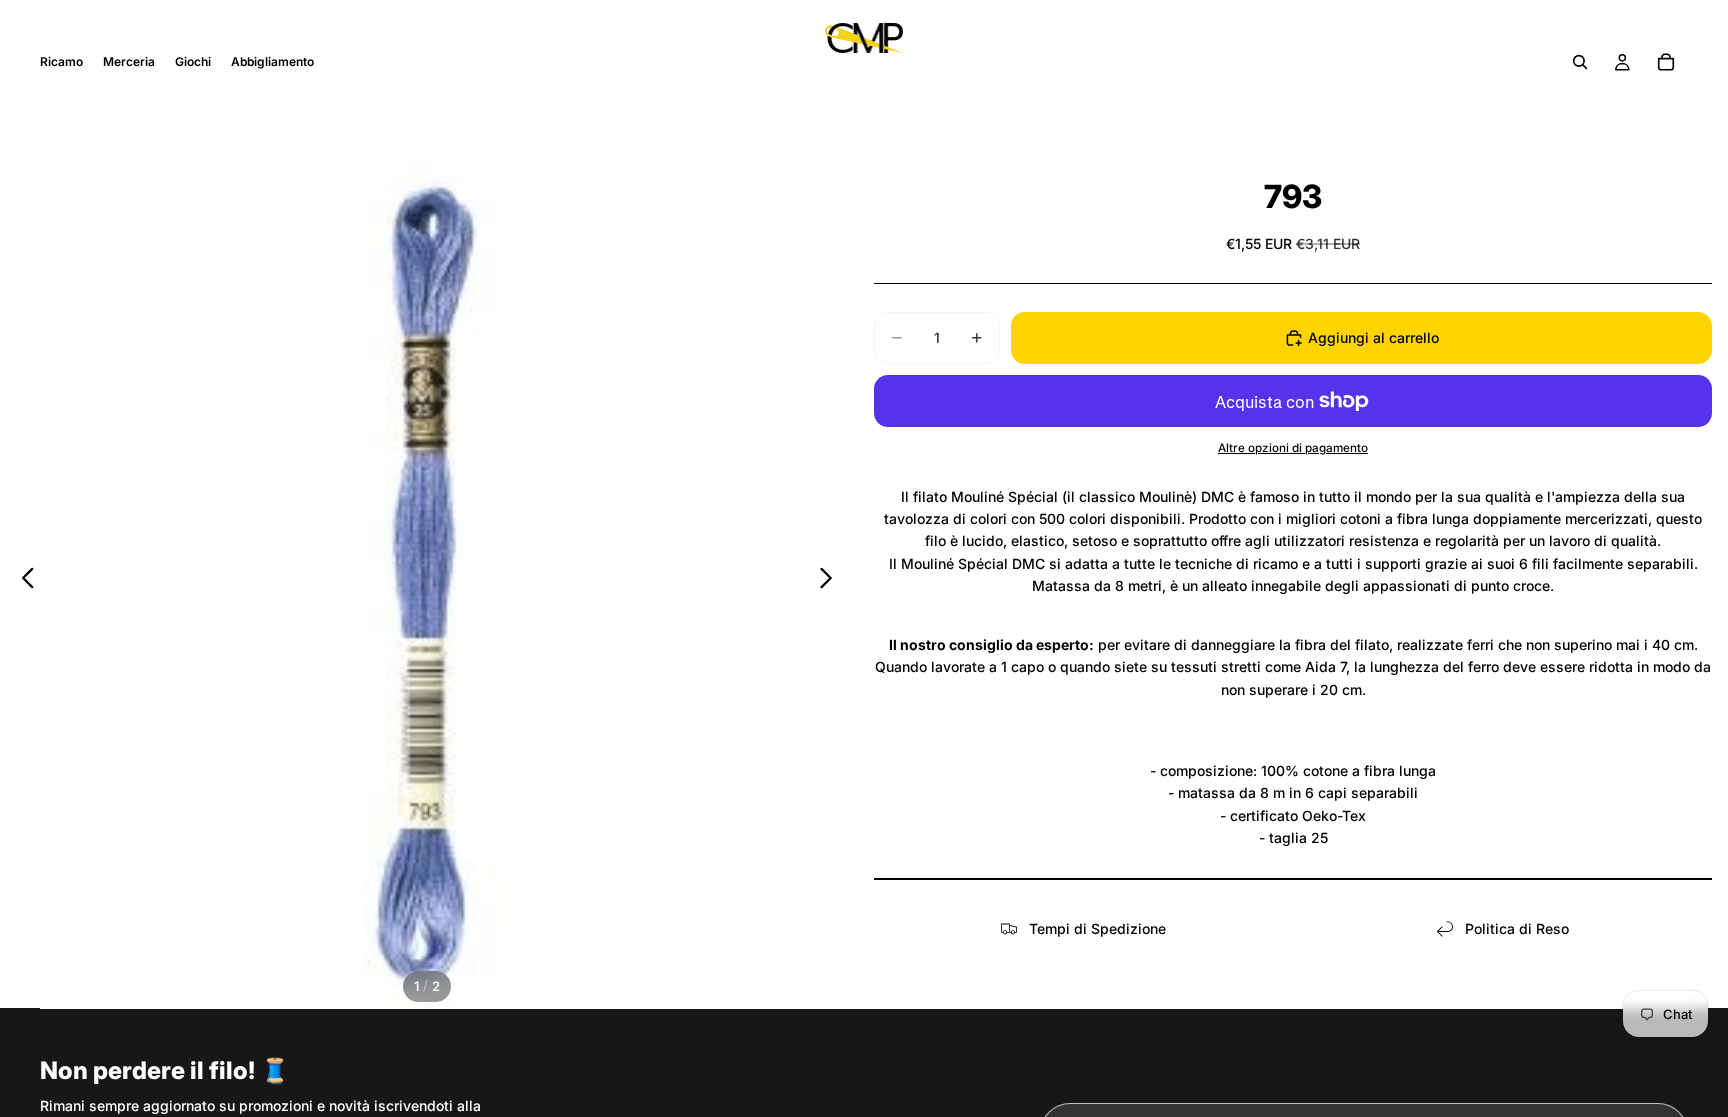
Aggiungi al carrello (1373, 337)
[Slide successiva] (831, 581)
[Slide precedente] (22, 581)
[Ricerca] (1580, 62)
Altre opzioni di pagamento (1293, 448)
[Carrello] (1666, 62)
